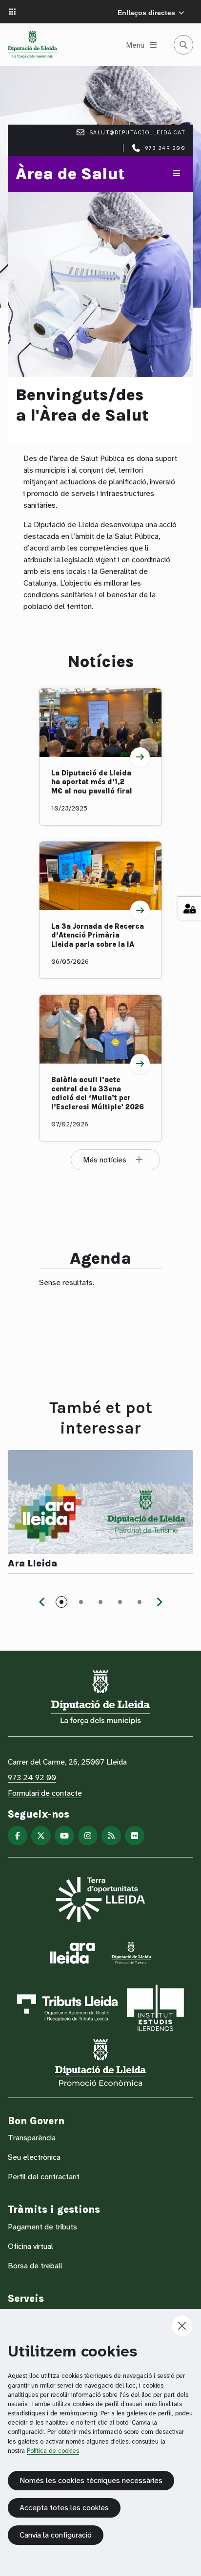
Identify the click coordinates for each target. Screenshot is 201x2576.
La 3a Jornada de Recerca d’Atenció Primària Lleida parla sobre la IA (98, 935)
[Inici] (32, 45)
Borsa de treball (35, 2266)
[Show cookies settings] (189, 908)
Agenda (100, 1258)
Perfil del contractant (44, 2177)
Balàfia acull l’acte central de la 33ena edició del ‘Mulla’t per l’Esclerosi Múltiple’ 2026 (98, 1093)
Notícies (100, 661)
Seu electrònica (34, 2157)
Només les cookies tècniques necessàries (91, 2480)
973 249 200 (165, 148)
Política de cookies (53, 2451)
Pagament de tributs (42, 2227)
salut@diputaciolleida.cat (138, 132)
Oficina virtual (30, 2246)
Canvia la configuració (56, 2535)
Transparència (32, 2138)
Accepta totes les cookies (64, 2508)
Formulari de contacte (45, 1793)
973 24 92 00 (32, 1777)
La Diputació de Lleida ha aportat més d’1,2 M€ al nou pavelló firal (92, 782)
